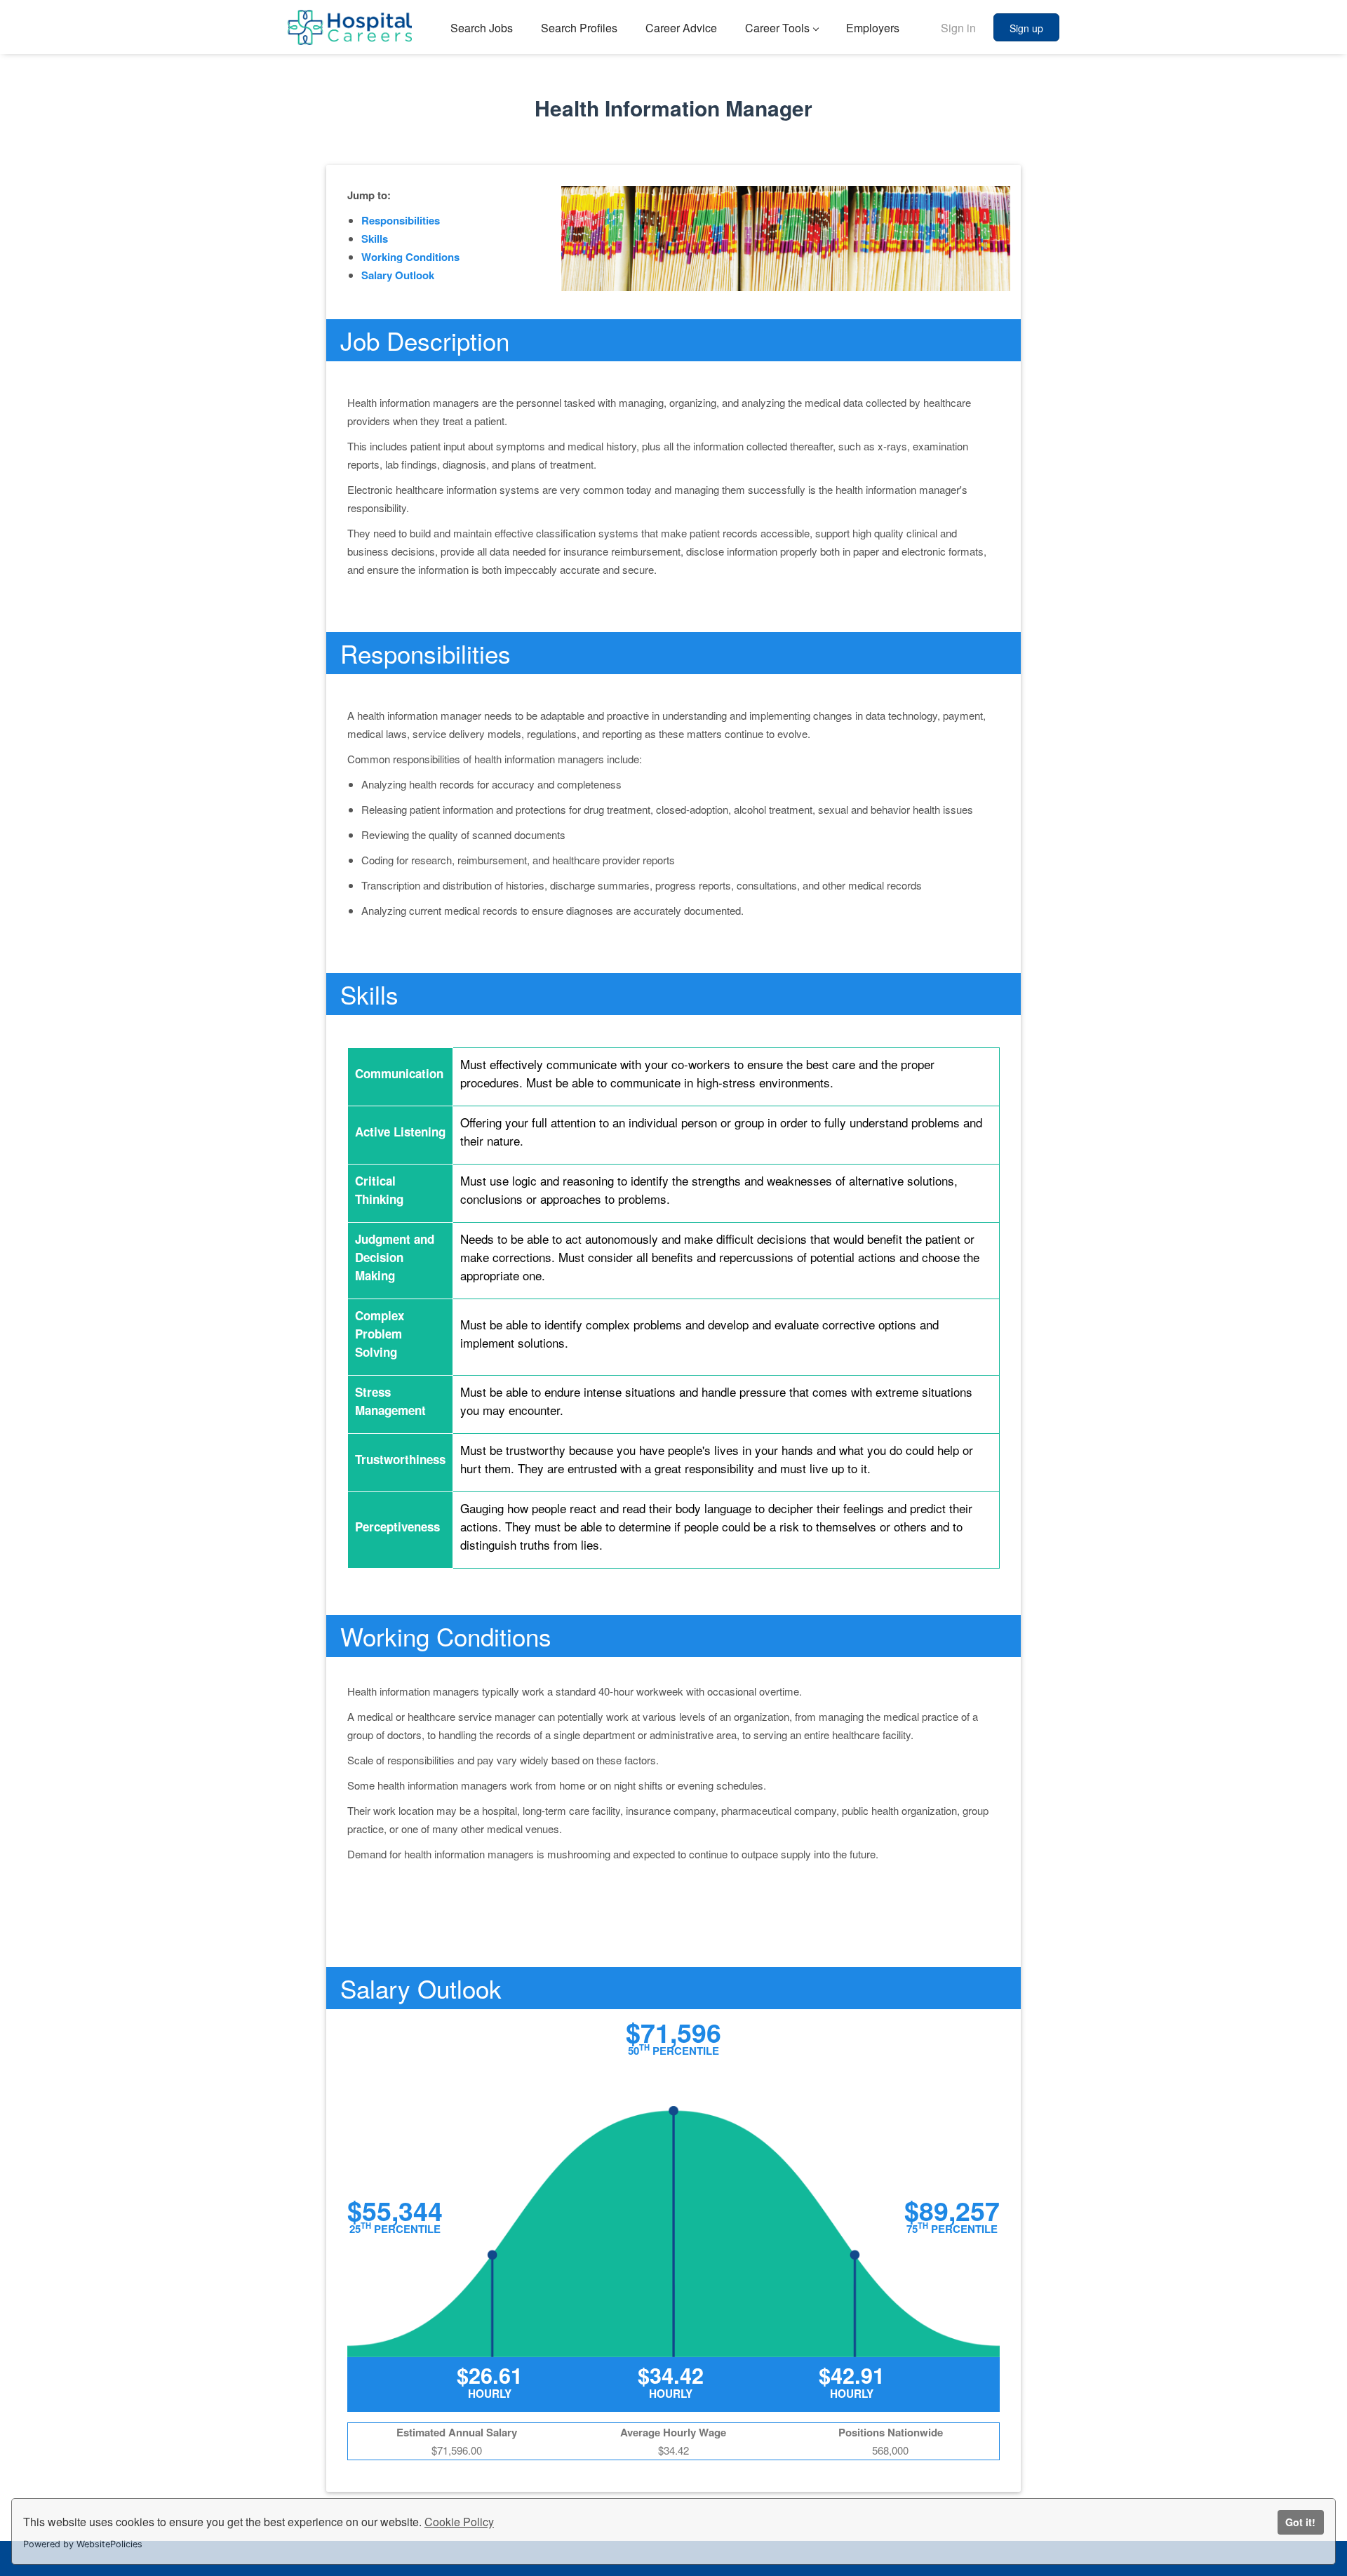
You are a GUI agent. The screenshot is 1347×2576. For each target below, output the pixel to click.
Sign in (958, 28)
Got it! (1300, 2522)
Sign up (1026, 28)
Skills (375, 239)
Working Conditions (410, 257)
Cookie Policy (459, 2522)
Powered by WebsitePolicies (83, 2544)
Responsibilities (401, 220)
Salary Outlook (398, 275)
